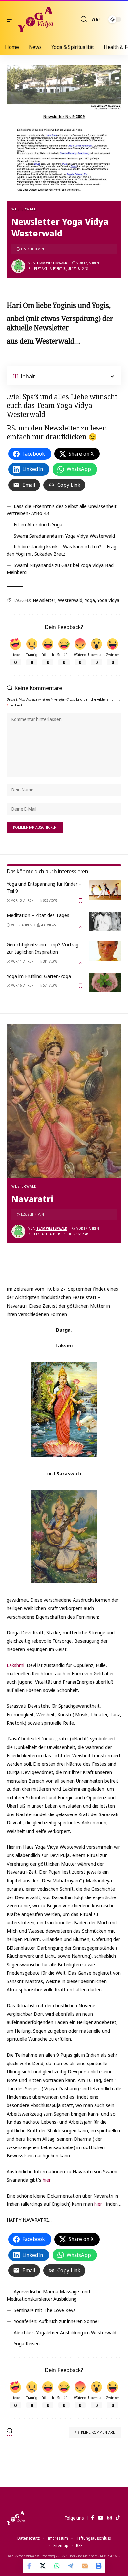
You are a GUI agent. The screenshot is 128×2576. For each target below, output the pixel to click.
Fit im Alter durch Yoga (38, 524)
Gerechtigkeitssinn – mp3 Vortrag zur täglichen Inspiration (43, 948)
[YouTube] (101, 2518)
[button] (12, 19)
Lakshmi (16, 1665)
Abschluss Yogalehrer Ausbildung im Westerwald (65, 2332)
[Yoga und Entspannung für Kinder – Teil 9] (105, 890)
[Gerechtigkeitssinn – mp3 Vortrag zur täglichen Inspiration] (105, 951)
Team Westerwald (52, 263)
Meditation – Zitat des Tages (38, 915)
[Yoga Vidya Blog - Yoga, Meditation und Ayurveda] (35, 19)
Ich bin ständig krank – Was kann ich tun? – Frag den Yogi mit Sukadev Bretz (61, 550)
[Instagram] (109, 2518)
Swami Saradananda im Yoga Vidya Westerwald (64, 536)
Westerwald (24, 209)
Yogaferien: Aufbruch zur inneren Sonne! (56, 2321)
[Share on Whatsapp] (57, 2566)
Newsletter (44, 600)
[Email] (85, 2566)
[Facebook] (92, 2518)
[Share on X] (43, 2566)
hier (47, 2180)
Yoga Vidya (108, 600)
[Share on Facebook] (30, 2566)
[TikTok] (118, 2518)
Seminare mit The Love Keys (45, 2310)
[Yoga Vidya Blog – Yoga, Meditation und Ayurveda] (16, 2518)
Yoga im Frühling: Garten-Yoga (39, 976)
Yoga (90, 600)
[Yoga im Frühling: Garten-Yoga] (105, 983)
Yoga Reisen (27, 2343)
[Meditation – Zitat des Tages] (105, 922)
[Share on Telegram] (71, 2566)
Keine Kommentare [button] (98, 2432)
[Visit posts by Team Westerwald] (18, 266)
